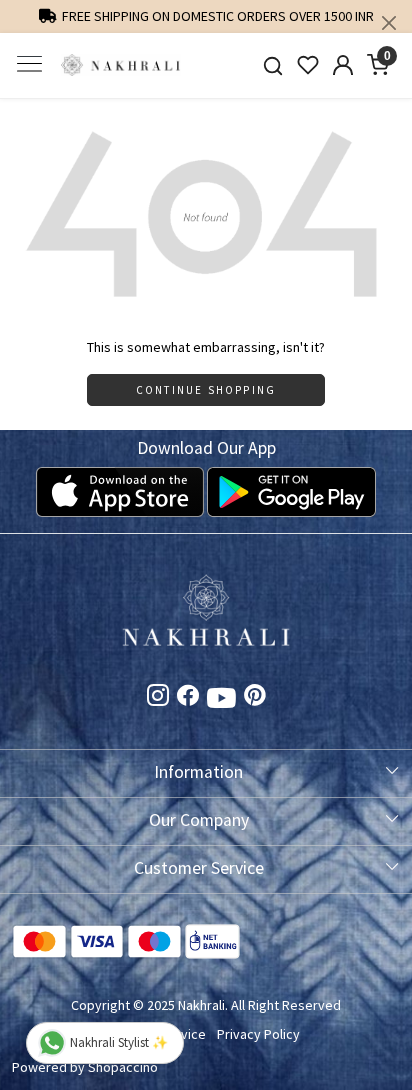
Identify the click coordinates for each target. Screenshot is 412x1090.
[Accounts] (343, 65)
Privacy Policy (258, 1034)
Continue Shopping (206, 390)
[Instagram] (158, 699)
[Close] (389, 23)
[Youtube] (221, 701)
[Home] (121, 65)
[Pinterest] (255, 699)
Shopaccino (123, 1067)
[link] (273, 65)
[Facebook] (188, 699)
